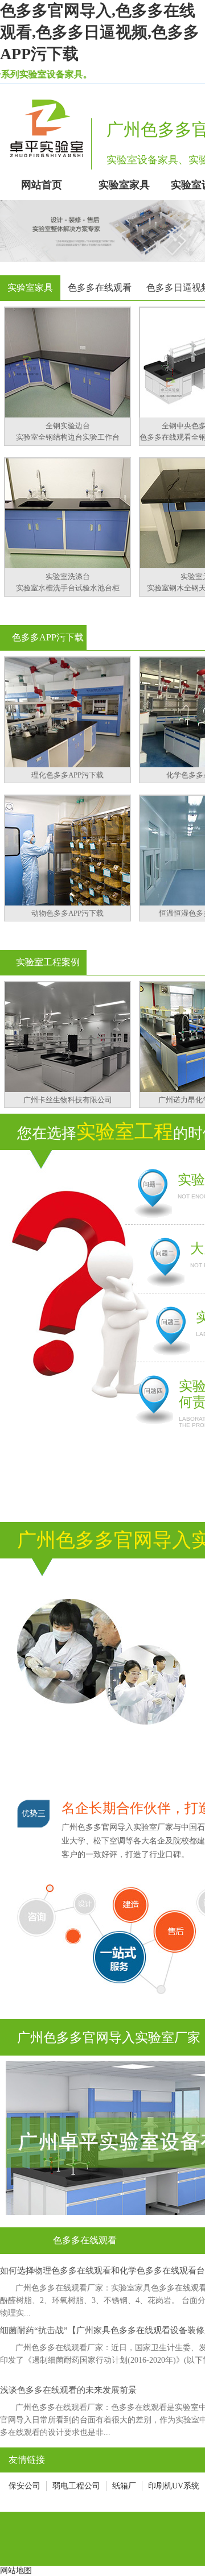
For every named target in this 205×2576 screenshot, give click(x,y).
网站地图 (16, 2571)
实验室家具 (30, 288)
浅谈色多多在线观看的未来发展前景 (68, 2390)
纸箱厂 (124, 2486)
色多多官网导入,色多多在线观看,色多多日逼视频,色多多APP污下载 (100, 32)
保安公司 (24, 2486)
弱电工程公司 (76, 2486)
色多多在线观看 (100, 288)
